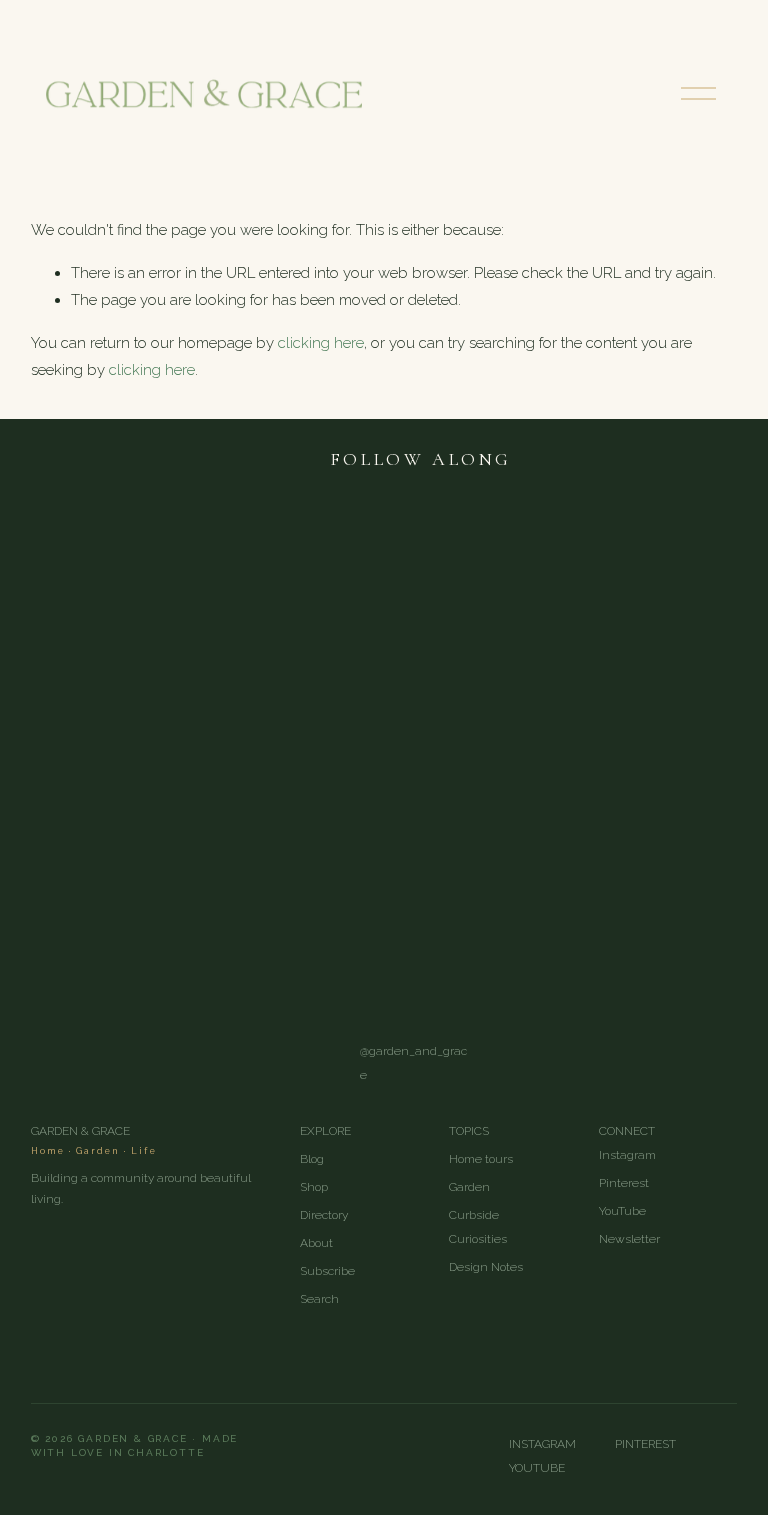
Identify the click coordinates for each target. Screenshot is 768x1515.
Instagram (627, 1155)
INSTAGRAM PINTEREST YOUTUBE (613, 1456)
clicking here (321, 343)
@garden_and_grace (413, 1063)
